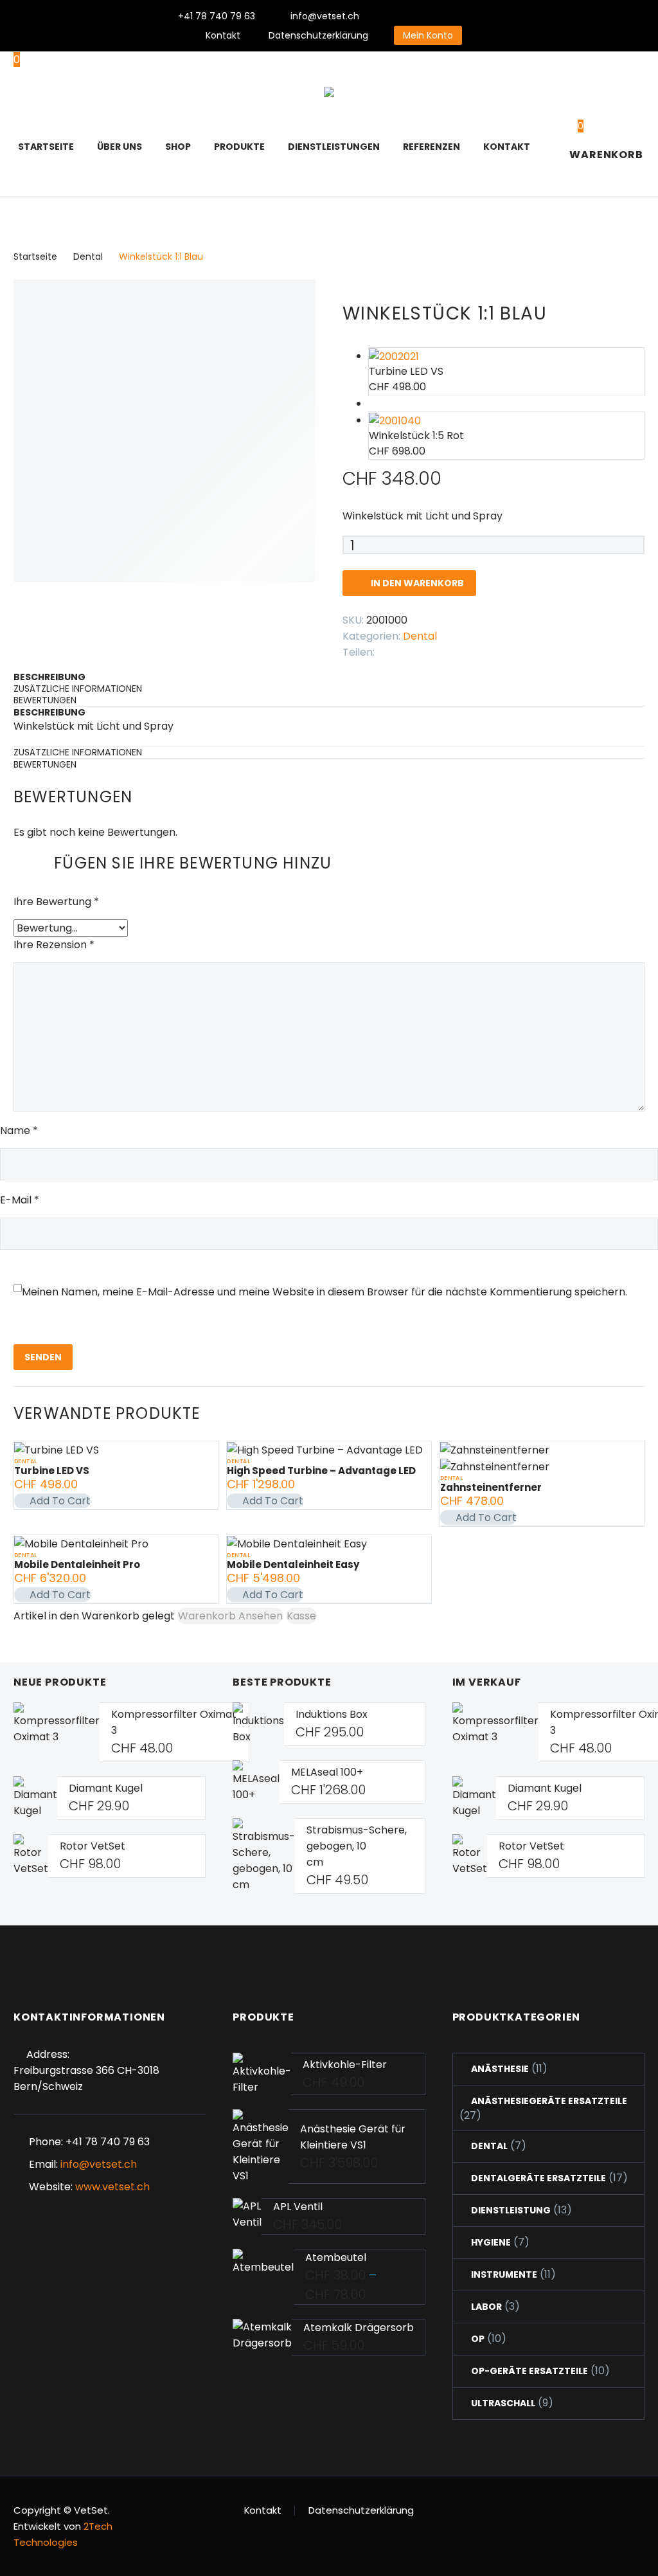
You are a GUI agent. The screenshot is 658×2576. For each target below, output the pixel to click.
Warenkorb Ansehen (230, 1616)
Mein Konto (428, 35)
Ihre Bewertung (56, 902)
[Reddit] (482, 649)
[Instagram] (449, 16)
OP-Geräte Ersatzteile (529, 2371)
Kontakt (223, 35)
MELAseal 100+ (327, 1772)
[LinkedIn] (463, 649)
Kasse (301, 1616)
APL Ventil (298, 2207)
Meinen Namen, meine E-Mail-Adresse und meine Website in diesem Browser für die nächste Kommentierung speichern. (325, 1292)
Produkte (239, 147)
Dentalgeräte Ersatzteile (538, 2178)
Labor (486, 2307)
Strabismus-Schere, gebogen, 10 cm (357, 1846)
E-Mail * (20, 1200)
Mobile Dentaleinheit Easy (293, 1564)
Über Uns (120, 147)
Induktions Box (332, 1714)
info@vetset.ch (325, 16)
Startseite (46, 147)
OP (478, 2339)
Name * (19, 1130)
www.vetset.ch (112, 2187)
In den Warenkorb (409, 583)
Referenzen (431, 147)
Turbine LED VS (52, 1471)
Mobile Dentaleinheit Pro (77, 1564)
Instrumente (504, 2274)
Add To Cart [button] (60, 1501)
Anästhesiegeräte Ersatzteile (549, 2101)
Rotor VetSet (93, 1846)
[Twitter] (430, 16)
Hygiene (491, 2242)
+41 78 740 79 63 (217, 16)
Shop (178, 147)
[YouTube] (488, 16)
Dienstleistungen (334, 147)
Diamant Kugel (106, 1788)
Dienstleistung (511, 2210)
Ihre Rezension (54, 945)
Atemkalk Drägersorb (359, 2328)
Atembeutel (336, 2257)
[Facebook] (411, 16)
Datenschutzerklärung (318, 35)
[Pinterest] (468, 16)
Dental (88, 257)
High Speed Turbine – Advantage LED (321, 1471)
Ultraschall (503, 2403)
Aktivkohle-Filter (345, 2065)
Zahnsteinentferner (491, 1487)
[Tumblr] (443, 649)
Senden (43, 1357)
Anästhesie (500, 2069)
